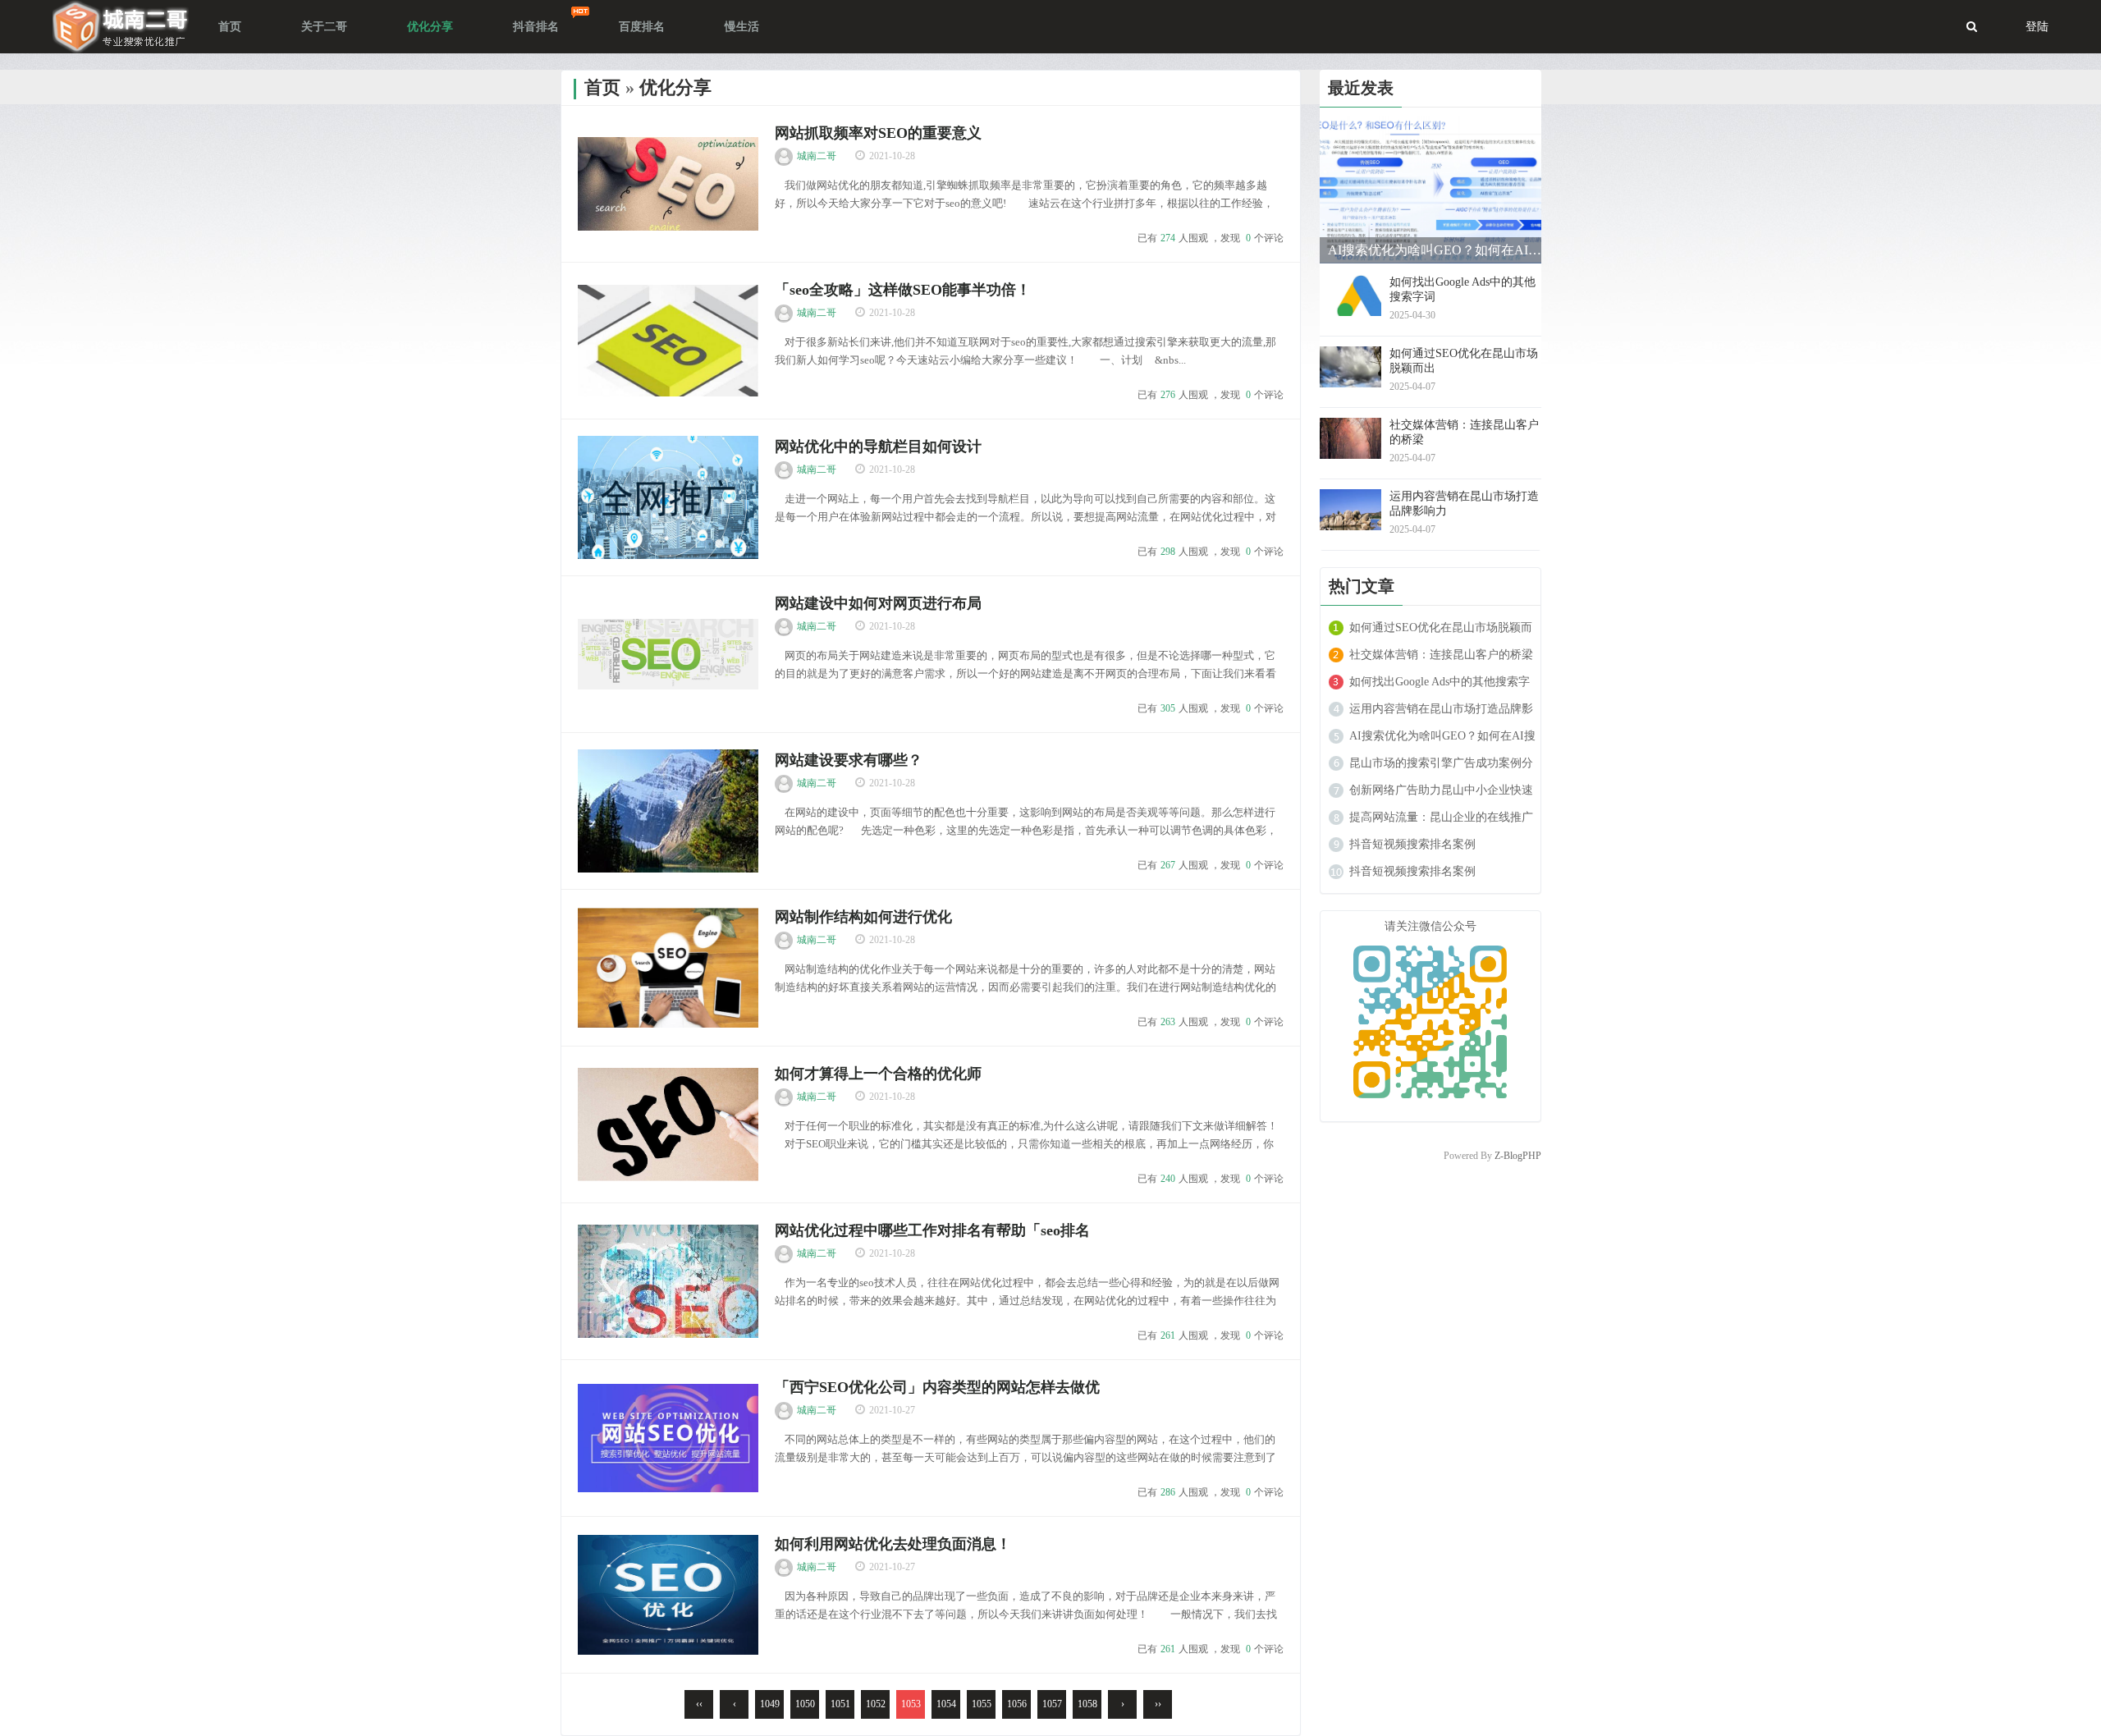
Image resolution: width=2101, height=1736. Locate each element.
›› (1158, 1704)
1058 (1087, 1704)
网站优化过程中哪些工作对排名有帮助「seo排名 (932, 1230)
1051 (840, 1704)
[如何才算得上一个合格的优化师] (668, 1125)
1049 (770, 1704)
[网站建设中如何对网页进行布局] (668, 654)
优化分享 (675, 87)
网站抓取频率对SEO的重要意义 (878, 133)
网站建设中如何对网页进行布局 (878, 603)
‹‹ (699, 1704)
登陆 (2037, 27)
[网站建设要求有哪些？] (668, 811)
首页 (602, 87)
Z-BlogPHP (1518, 1156)
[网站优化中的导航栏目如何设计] (668, 497)
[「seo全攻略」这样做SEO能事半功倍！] (668, 341)
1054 (946, 1704)
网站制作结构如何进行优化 (863, 917)
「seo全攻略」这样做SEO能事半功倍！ (903, 290)
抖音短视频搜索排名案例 (1412, 844)
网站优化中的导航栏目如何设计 (878, 447)
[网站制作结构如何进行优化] (668, 968)
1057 (1052, 1704)
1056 (1017, 1704)
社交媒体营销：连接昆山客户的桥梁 (1441, 655)
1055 (982, 1704)
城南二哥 (817, 156)
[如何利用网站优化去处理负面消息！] (668, 1595)
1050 (805, 1704)
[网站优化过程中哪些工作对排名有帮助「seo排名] (668, 1281)
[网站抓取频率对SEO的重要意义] (668, 184)
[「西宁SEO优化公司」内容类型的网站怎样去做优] (668, 1438)
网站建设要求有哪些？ (849, 760)
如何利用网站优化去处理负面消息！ (893, 1544)
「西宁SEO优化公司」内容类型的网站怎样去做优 (937, 1387)
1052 (876, 1704)
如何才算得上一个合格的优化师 (878, 1074)
